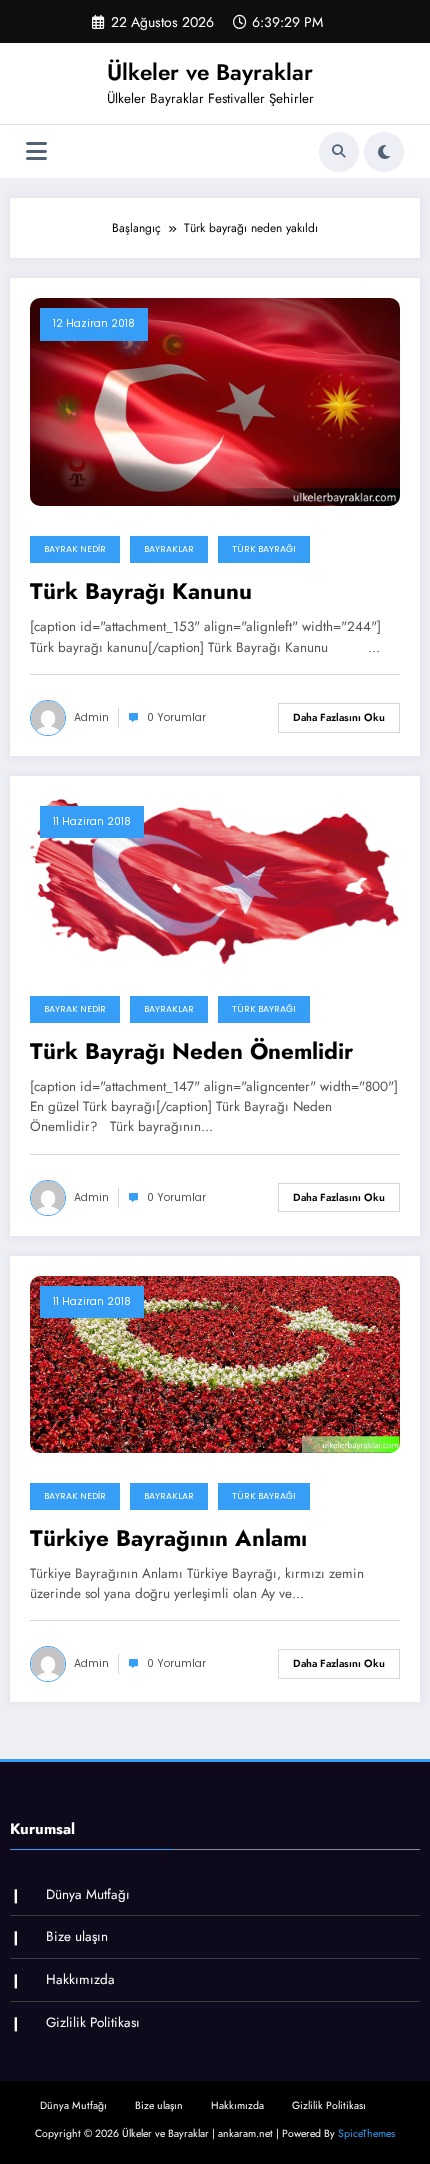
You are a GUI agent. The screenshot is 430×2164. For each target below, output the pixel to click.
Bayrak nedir (75, 549)
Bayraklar (169, 549)
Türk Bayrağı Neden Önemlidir (191, 1051)
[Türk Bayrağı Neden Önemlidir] (215, 880)
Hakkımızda (80, 1979)
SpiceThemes (366, 2133)
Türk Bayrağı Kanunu (141, 591)
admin (91, 717)
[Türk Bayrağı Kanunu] (215, 401)
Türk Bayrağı (264, 549)
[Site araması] (339, 152)
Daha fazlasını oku (339, 717)
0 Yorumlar (176, 717)
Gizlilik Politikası (93, 2022)
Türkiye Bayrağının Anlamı (168, 1538)
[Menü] (36, 151)
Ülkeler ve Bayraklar (210, 72)
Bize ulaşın (77, 1936)
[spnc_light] (384, 152)
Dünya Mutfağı (88, 1894)
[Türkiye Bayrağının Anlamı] (215, 1363)
